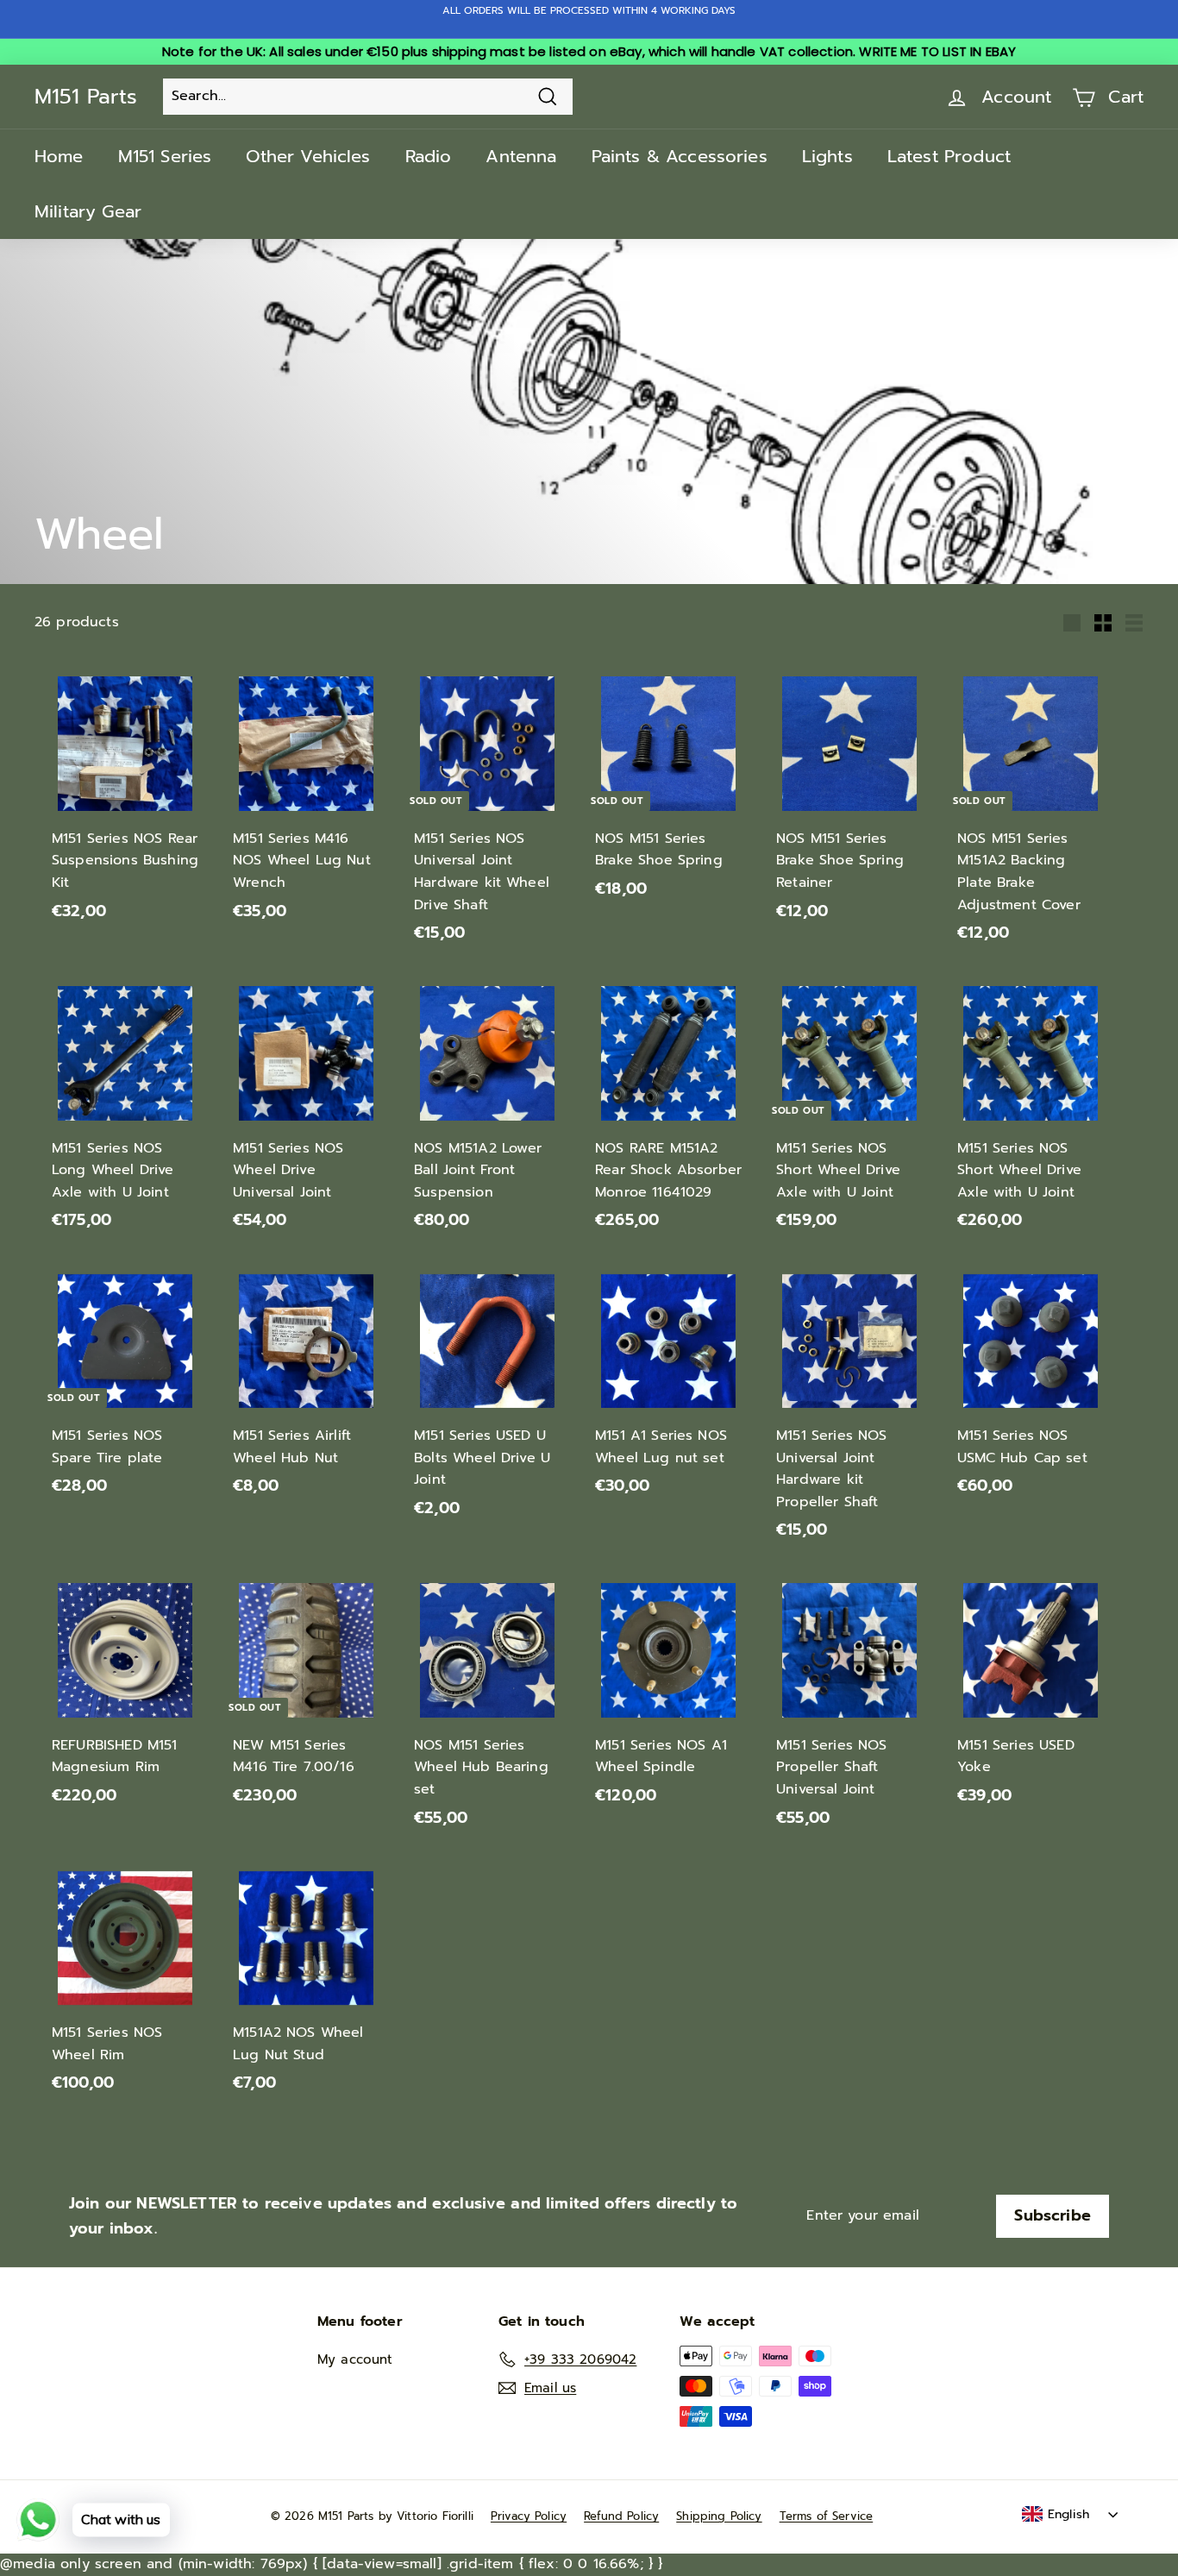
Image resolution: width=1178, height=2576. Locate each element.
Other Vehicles (308, 156)
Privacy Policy (529, 2516)
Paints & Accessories (680, 156)
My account (355, 2359)
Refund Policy (621, 2516)
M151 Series (165, 156)
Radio (429, 156)
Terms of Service (827, 2516)
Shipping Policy (719, 2516)
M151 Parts (86, 97)
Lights (827, 156)
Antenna (521, 156)
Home (59, 156)
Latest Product (949, 156)
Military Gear (88, 211)
